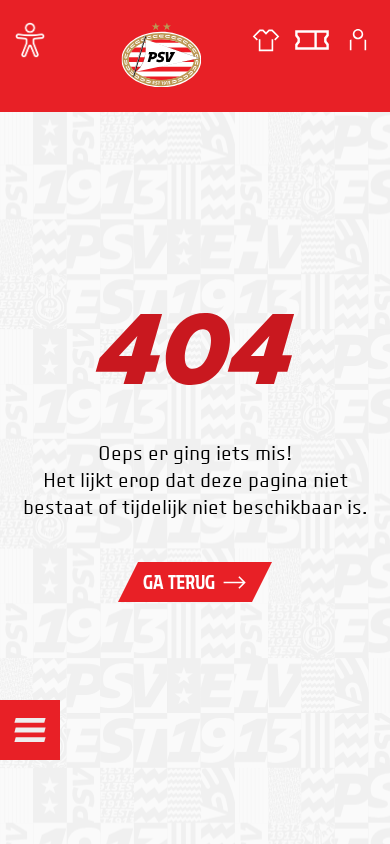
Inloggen (358, 40)
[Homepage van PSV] (161, 54)
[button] (30, 730)
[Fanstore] (266, 40)
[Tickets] (312, 40)
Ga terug (179, 582)
